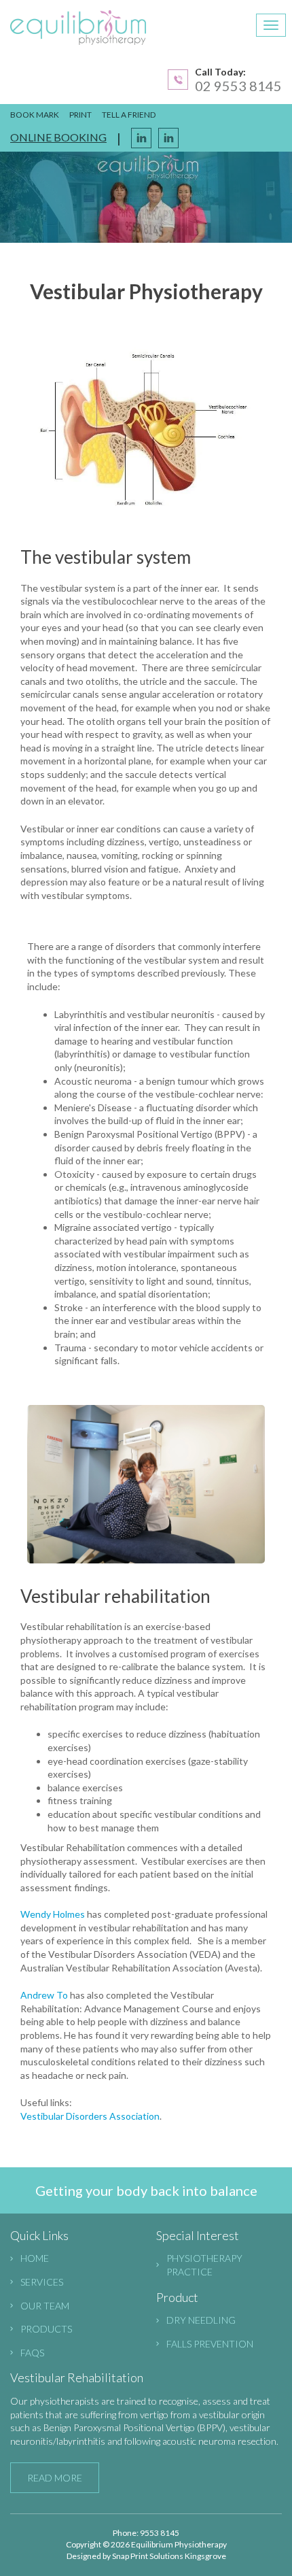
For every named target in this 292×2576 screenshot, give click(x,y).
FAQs (32, 2353)
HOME (35, 2258)
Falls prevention (210, 2344)
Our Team (45, 2306)
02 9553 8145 (238, 86)
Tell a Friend (129, 115)
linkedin (168, 138)
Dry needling (201, 2320)
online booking (58, 137)
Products (46, 2329)
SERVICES (42, 2282)
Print (80, 115)
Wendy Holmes (53, 1914)
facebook (141, 138)
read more (55, 2478)
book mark (35, 115)
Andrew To (44, 1995)
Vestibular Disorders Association (90, 2116)
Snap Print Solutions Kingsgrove (169, 2556)
